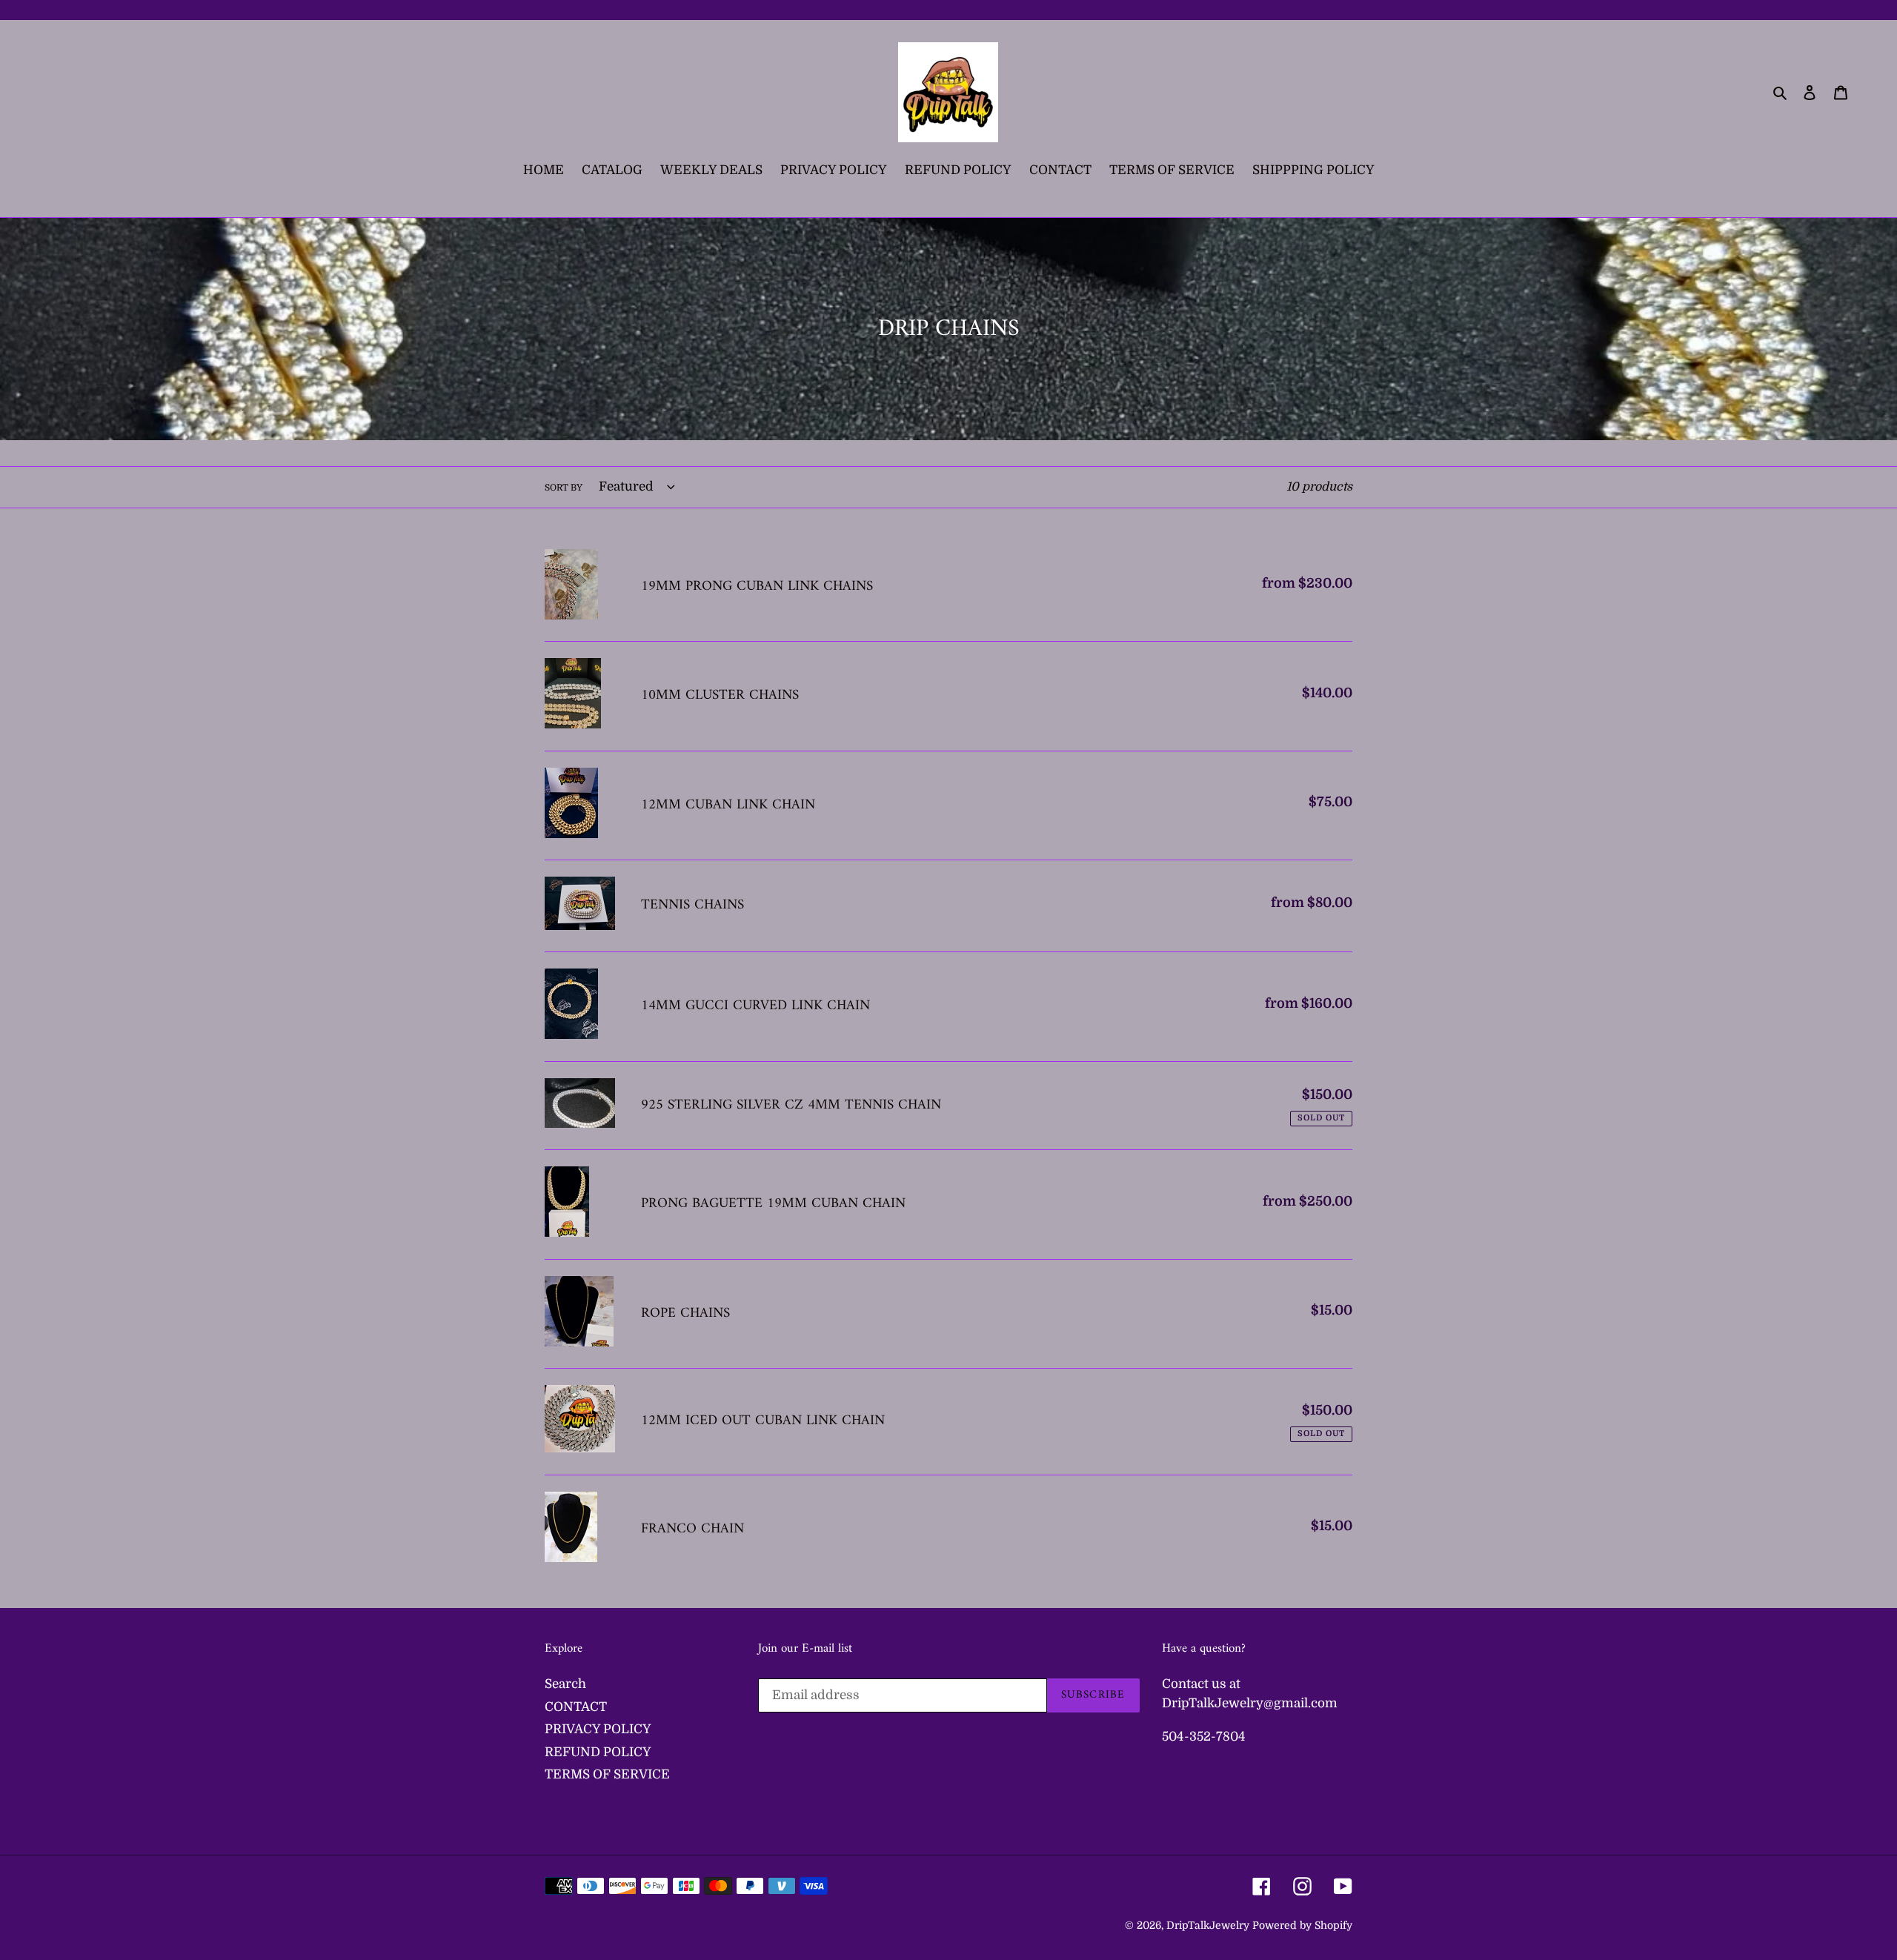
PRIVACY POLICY (598, 1729)
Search (565, 1684)
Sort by (564, 488)
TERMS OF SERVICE (607, 1774)
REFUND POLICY (598, 1752)
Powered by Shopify (1302, 1925)
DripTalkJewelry (1208, 1925)
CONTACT (576, 1707)
